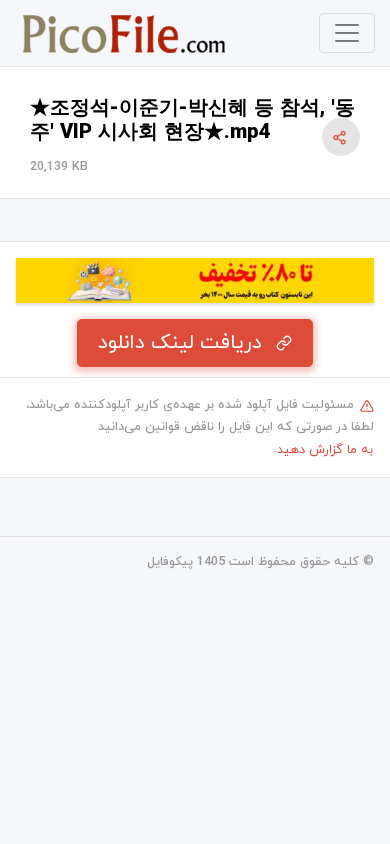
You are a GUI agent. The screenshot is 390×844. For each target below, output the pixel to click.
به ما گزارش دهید (325, 450)
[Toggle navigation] (347, 33)
